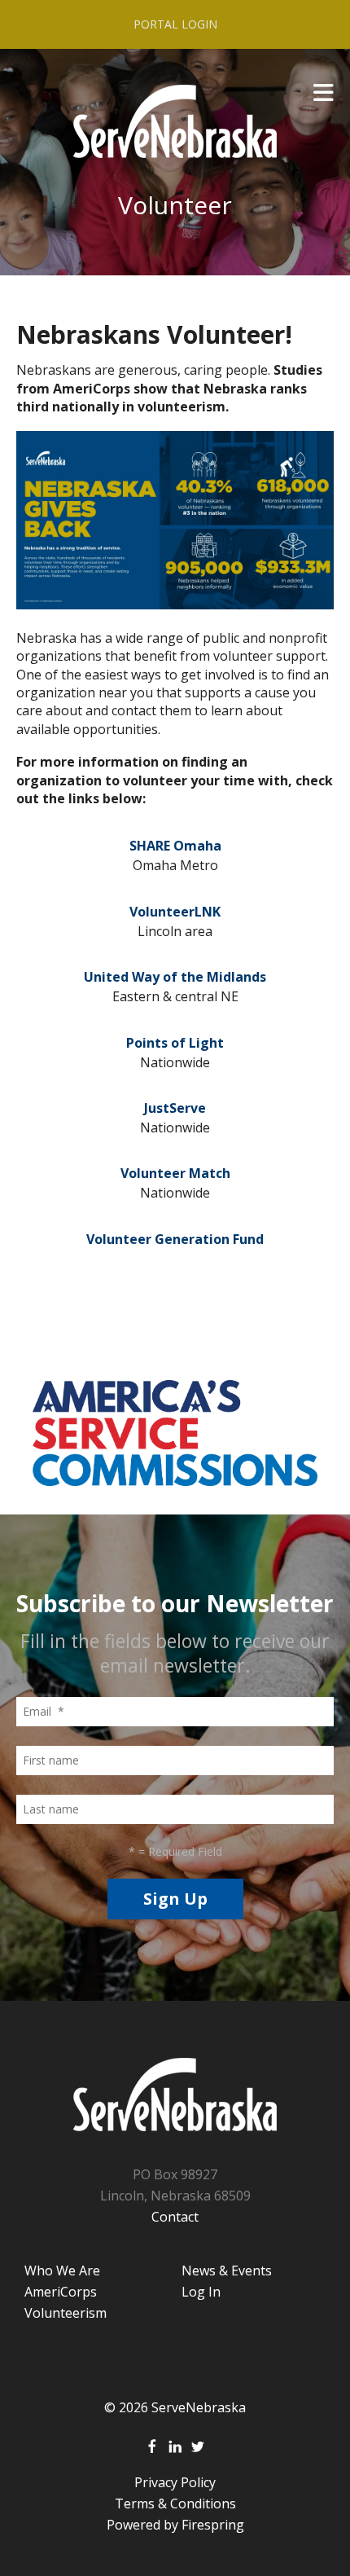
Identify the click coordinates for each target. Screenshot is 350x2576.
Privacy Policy (175, 2482)
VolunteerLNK (175, 912)
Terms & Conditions (175, 2503)
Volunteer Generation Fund (175, 1239)
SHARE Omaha (175, 846)
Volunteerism (66, 2313)
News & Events (227, 2270)
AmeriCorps (61, 2292)
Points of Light (175, 1043)
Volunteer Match (175, 1173)
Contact (175, 2217)
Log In (201, 2292)
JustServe (175, 1108)
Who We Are (62, 2270)
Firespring (213, 2525)
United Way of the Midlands (175, 977)
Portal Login (175, 24)
